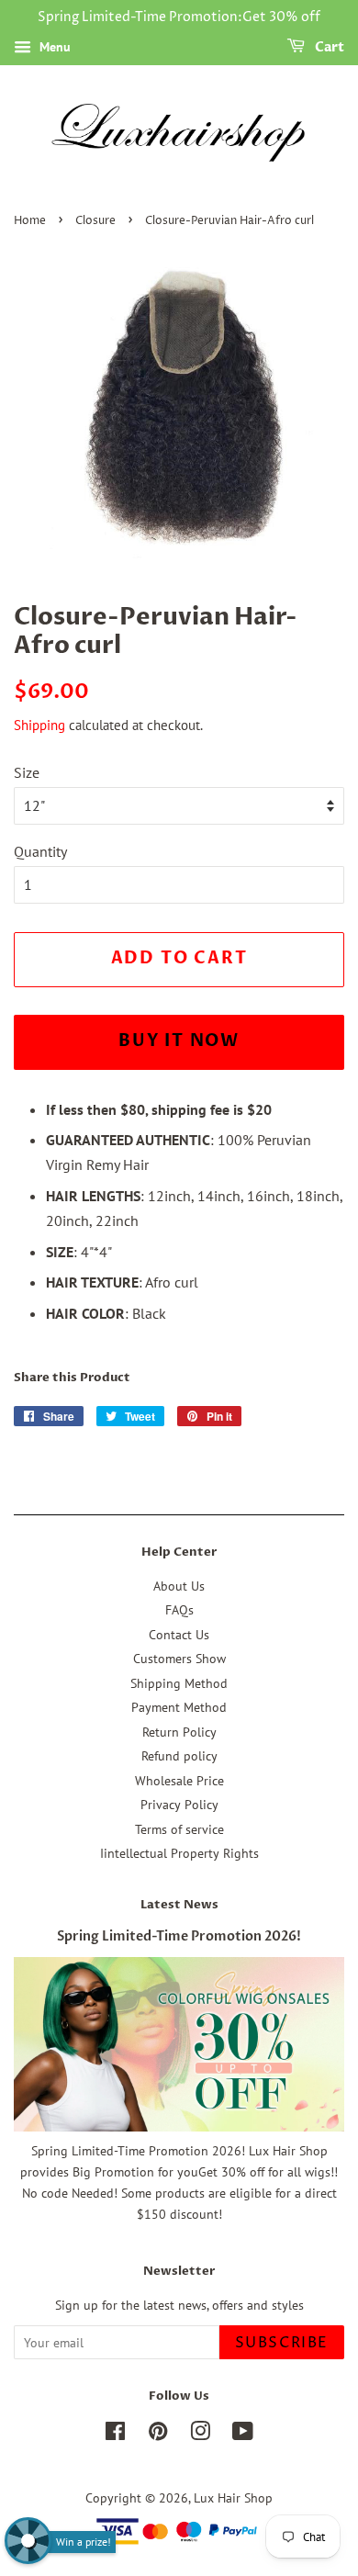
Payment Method (179, 1707)
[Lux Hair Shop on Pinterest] (158, 2435)
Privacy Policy (179, 1805)
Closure (95, 221)
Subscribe (282, 2343)
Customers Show (179, 1659)
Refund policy (179, 1756)
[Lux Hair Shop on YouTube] (243, 2435)
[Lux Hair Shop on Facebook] (115, 2435)
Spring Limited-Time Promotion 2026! (179, 1937)
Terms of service (179, 1829)
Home (30, 221)
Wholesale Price (179, 1781)
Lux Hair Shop (233, 2498)
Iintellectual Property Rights (179, 1853)
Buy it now (179, 1041)
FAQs (179, 1610)
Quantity (40, 851)
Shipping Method (179, 1683)
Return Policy (179, 1732)
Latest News (179, 1905)
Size (27, 772)
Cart (328, 47)
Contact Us (179, 1635)
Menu (53, 47)
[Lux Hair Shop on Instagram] (200, 2435)
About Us (179, 1586)
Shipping (39, 725)
